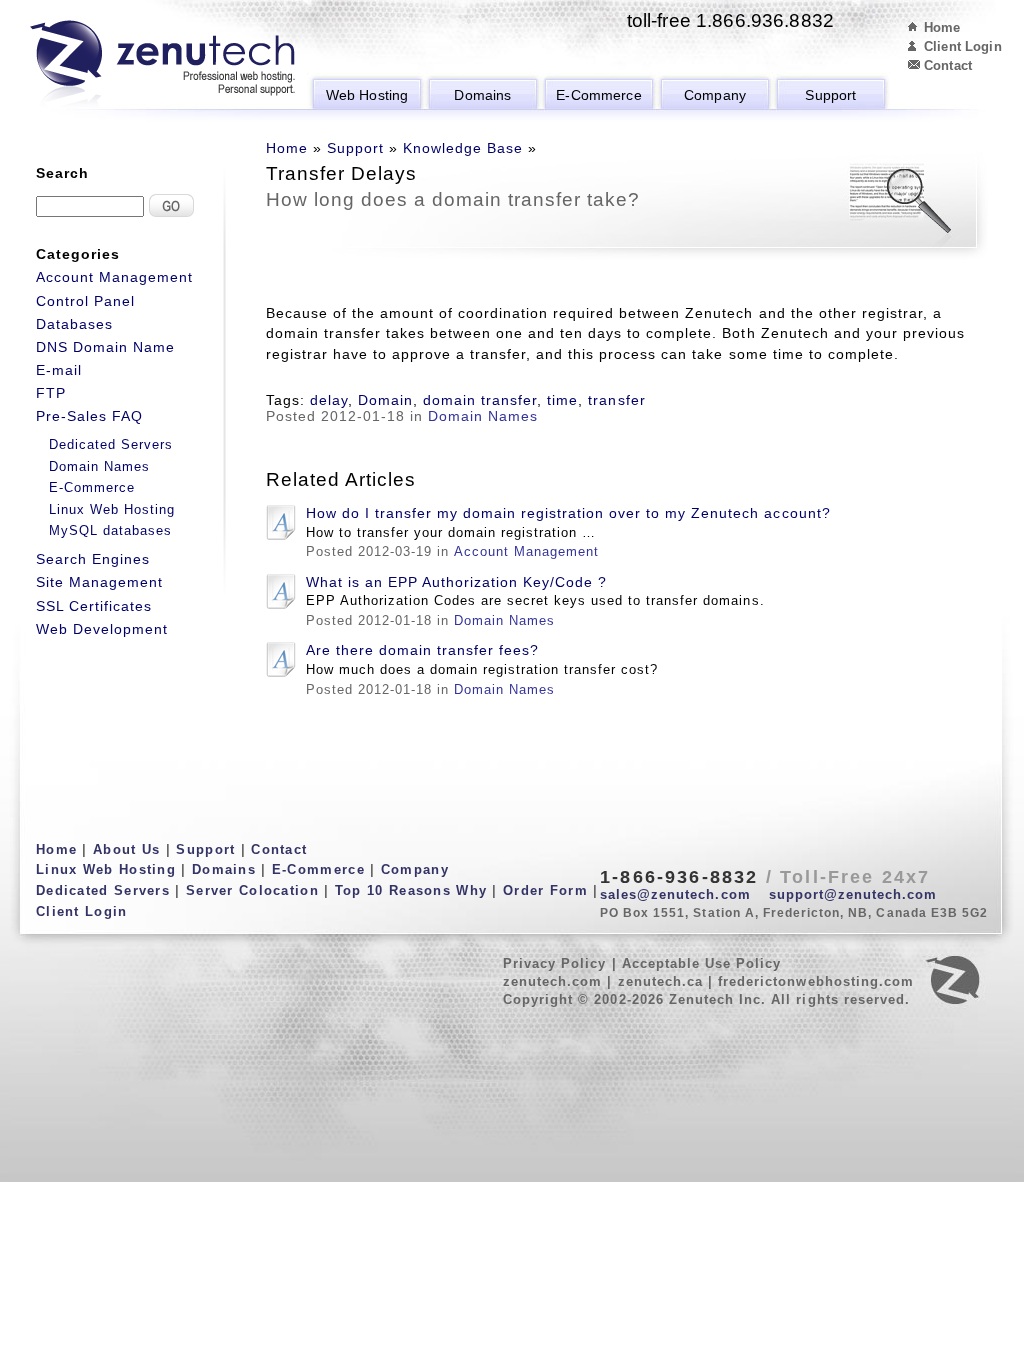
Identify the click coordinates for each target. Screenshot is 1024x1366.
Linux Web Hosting (112, 509)
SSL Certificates (94, 606)
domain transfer (480, 400)
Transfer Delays (341, 173)
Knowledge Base (463, 148)
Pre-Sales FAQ (89, 416)
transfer (616, 400)
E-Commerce (598, 95)
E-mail (59, 370)
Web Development (102, 629)
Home (942, 27)
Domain (385, 400)
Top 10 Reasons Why (411, 890)
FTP (51, 393)
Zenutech (162, 65)
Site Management (99, 582)
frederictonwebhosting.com (816, 981)
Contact (948, 65)
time (562, 400)
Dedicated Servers (111, 444)
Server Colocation (252, 890)
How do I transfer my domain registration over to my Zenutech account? (568, 513)
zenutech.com (552, 981)
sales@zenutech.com (675, 894)
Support (830, 95)
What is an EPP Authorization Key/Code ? (456, 582)
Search (62, 173)
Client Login (963, 46)
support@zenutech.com (853, 894)
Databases (74, 324)
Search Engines (93, 559)
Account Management (526, 551)
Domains (482, 95)
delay (329, 400)
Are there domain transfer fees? (422, 650)
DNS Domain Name (105, 347)
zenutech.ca (660, 981)
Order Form (545, 890)
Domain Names (483, 416)
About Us (126, 849)
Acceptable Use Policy (702, 963)
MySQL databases (110, 530)
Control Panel (85, 301)
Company (715, 95)
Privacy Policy (555, 963)
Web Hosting (367, 95)
